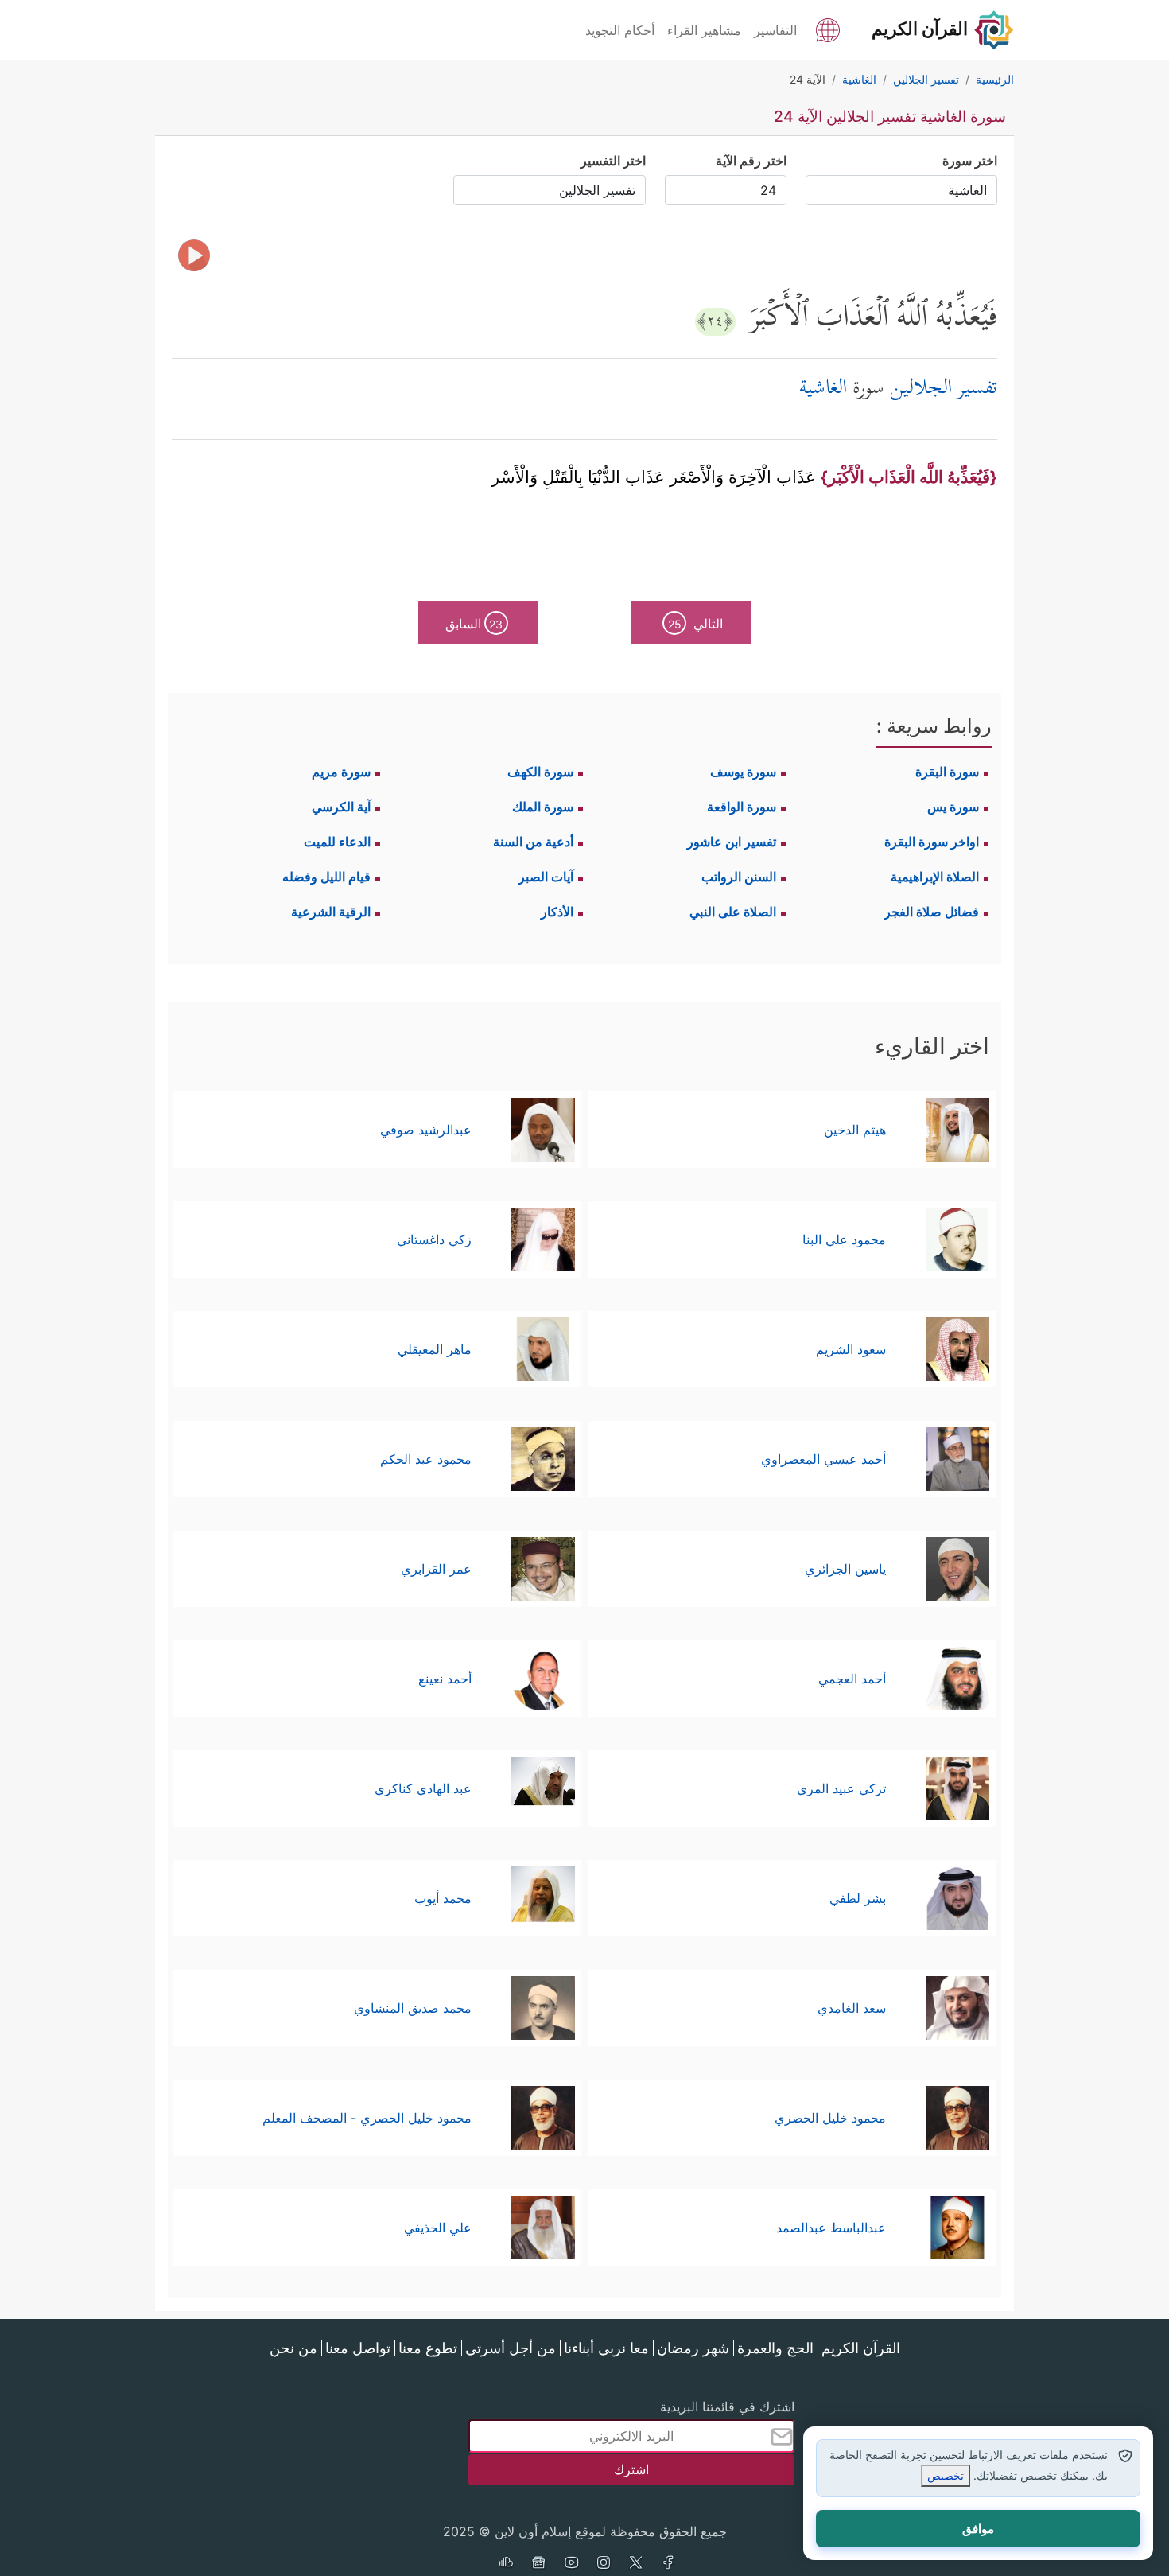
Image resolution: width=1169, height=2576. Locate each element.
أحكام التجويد (620, 30)
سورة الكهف (540, 772)
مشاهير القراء (704, 30)
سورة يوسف (743, 772)
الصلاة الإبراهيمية (935, 877)
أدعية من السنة (533, 842)
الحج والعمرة (775, 2348)
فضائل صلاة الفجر (932, 912)
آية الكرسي (341, 807)
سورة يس (953, 807)
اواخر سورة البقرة (932, 842)
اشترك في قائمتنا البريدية (727, 2407)
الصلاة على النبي (733, 912)
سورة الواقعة (742, 807)
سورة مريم (341, 772)
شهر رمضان (693, 2348)
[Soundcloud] (506, 2564)
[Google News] (538, 2564)
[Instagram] (604, 2564)
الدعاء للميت (337, 842)
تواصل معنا (358, 2348)
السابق (474, 624)
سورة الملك (543, 807)
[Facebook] (669, 2564)
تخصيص (946, 2475)
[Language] (828, 29)
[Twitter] (636, 2564)
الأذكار (557, 912)
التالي (696, 624)
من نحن (293, 2348)
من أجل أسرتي (511, 2348)
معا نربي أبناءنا (606, 2348)
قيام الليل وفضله (326, 877)
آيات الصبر (546, 877)
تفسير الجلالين (944, 389)
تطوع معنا (428, 2348)
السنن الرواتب (739, 877)
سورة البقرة (947, 772)
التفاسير (775, 30)
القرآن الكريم (861, 2348)
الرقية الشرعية (331, 912)
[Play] (194, 255)
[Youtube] (571, 2564)
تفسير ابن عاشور (732, 842)
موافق (978, 2529)
